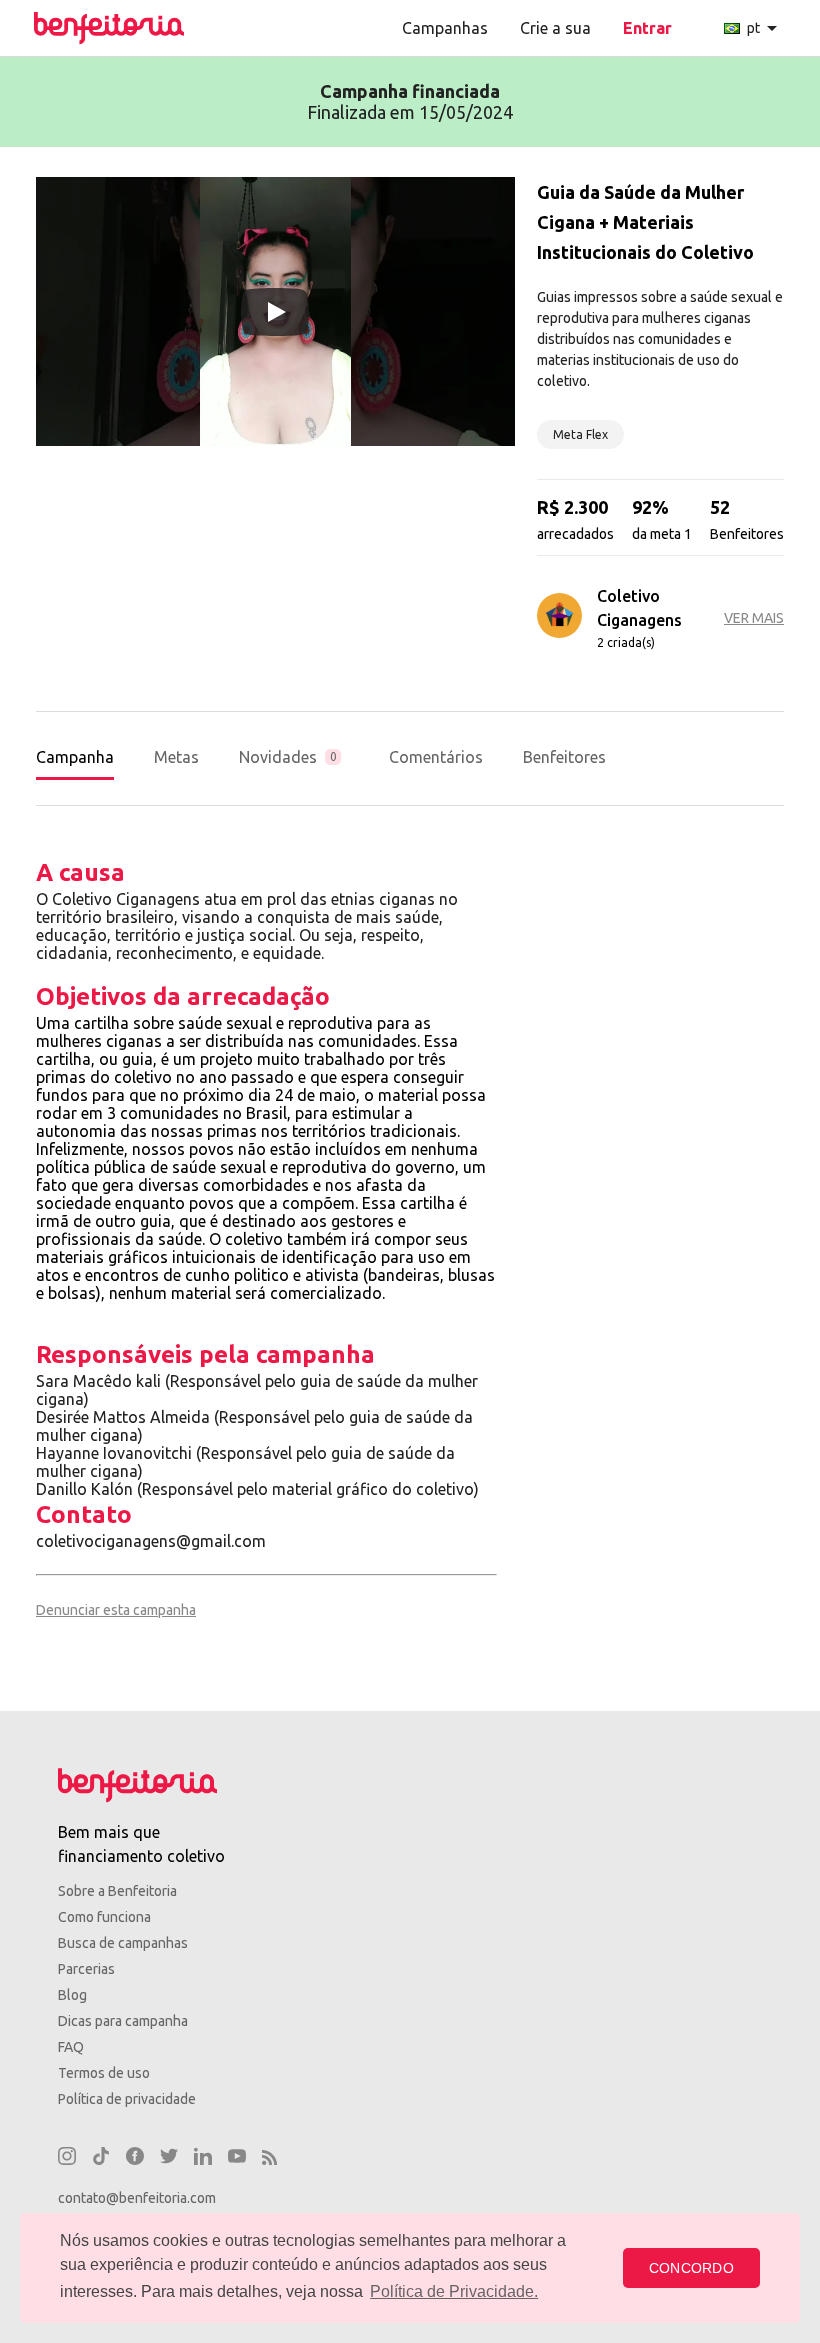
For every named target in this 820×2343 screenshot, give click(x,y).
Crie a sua (555, 28)
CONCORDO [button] (691, 2268)
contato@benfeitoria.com (137, 2198)
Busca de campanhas (123, 1943)
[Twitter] (169, 2159)
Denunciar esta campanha (116, 1610)
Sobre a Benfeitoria (117, 1891)
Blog (72, 1995)
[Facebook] (135, 2159)
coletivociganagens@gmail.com (151, 1541)
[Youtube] (237, 2159)
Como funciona (104, 1917)
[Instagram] (67, 2159)
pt (765, 28)
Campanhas (445, 28)
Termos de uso (104, 2073)
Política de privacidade (127, 2099)
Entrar (647, 28)
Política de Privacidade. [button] (454, 2291)
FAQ (71, 2047)
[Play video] (275, 312)
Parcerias (86, 1969)
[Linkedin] (203, 2159)
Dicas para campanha (123, 2021)
